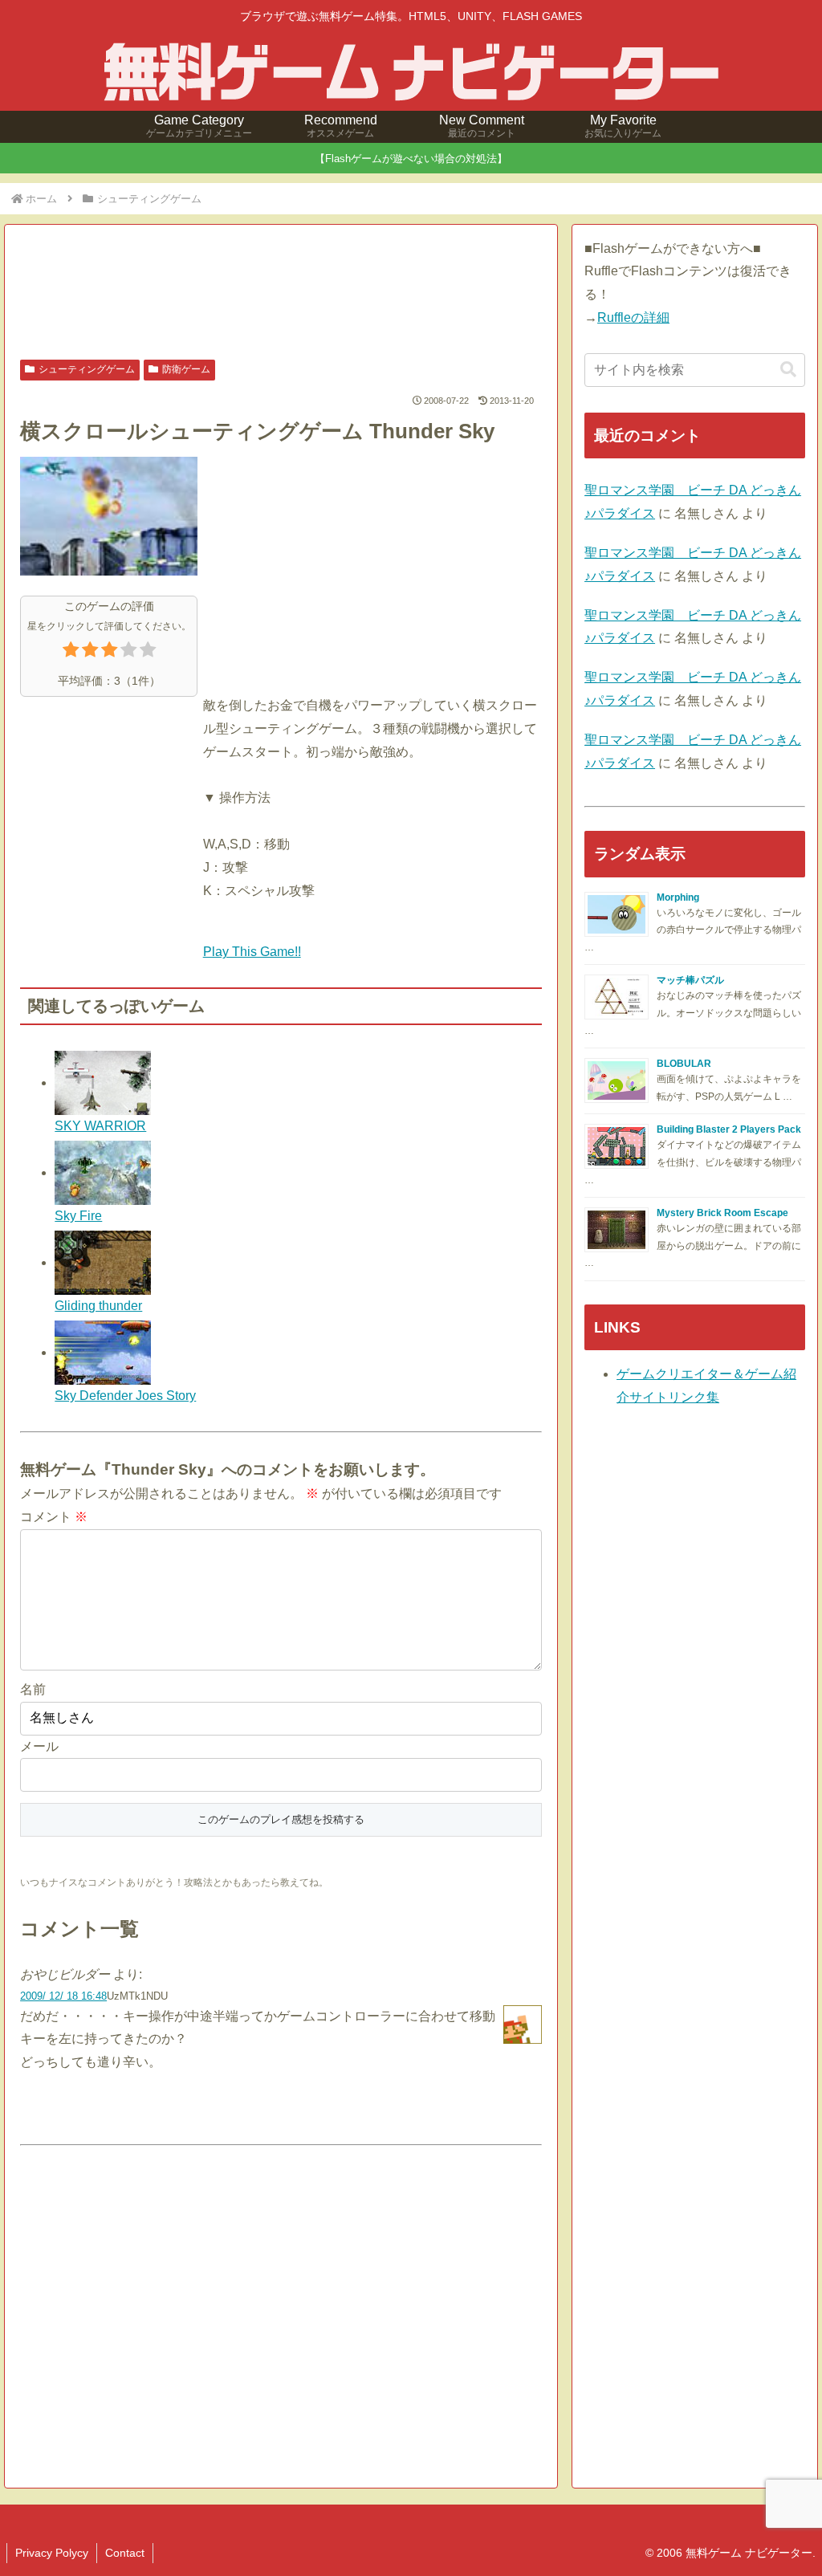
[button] (788, 370)
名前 (33, 1689)
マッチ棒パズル (690, 980)
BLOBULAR (684, 1064)
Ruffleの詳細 (633, 317)
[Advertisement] (281, 294)
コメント (54, 1517)
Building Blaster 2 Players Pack (729, 1129)
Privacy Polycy (52, 2553)
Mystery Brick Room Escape (722, 1213)
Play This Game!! (252, 952)
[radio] (71, 653)
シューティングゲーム (87, 369)
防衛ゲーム (186, 369)
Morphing (678, 897)
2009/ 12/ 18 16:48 (63, 1996)
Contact (125, 2553)
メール (39, 1746)
